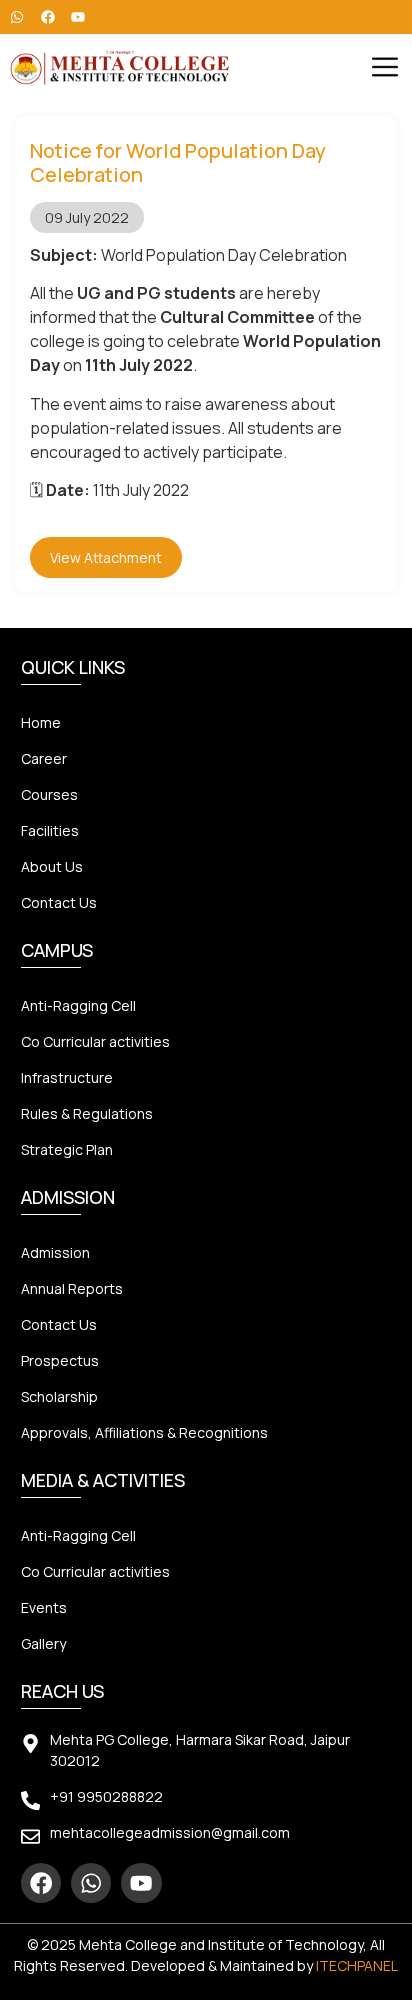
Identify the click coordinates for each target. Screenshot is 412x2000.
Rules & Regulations (87, 1113)
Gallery (43, 1643)
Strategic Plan (67, 1149)
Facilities (50, 830)
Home (41, 722)
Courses (49, 794)
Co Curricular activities (95, 1041)
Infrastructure (67, 1077)
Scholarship (59, 1396)
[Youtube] (141, 1883)
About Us (52, 866)
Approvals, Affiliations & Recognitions (144, 1432)
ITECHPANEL (357, 1965)
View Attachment (106, 557)
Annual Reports (72, 1288)
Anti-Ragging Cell (78, 1005)
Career (44, 758)
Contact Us (59, 902)
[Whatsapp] (91, 1883)
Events (44, 1607)
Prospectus (60, 1360)
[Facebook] (41, 1883)
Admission (55, 1252)
